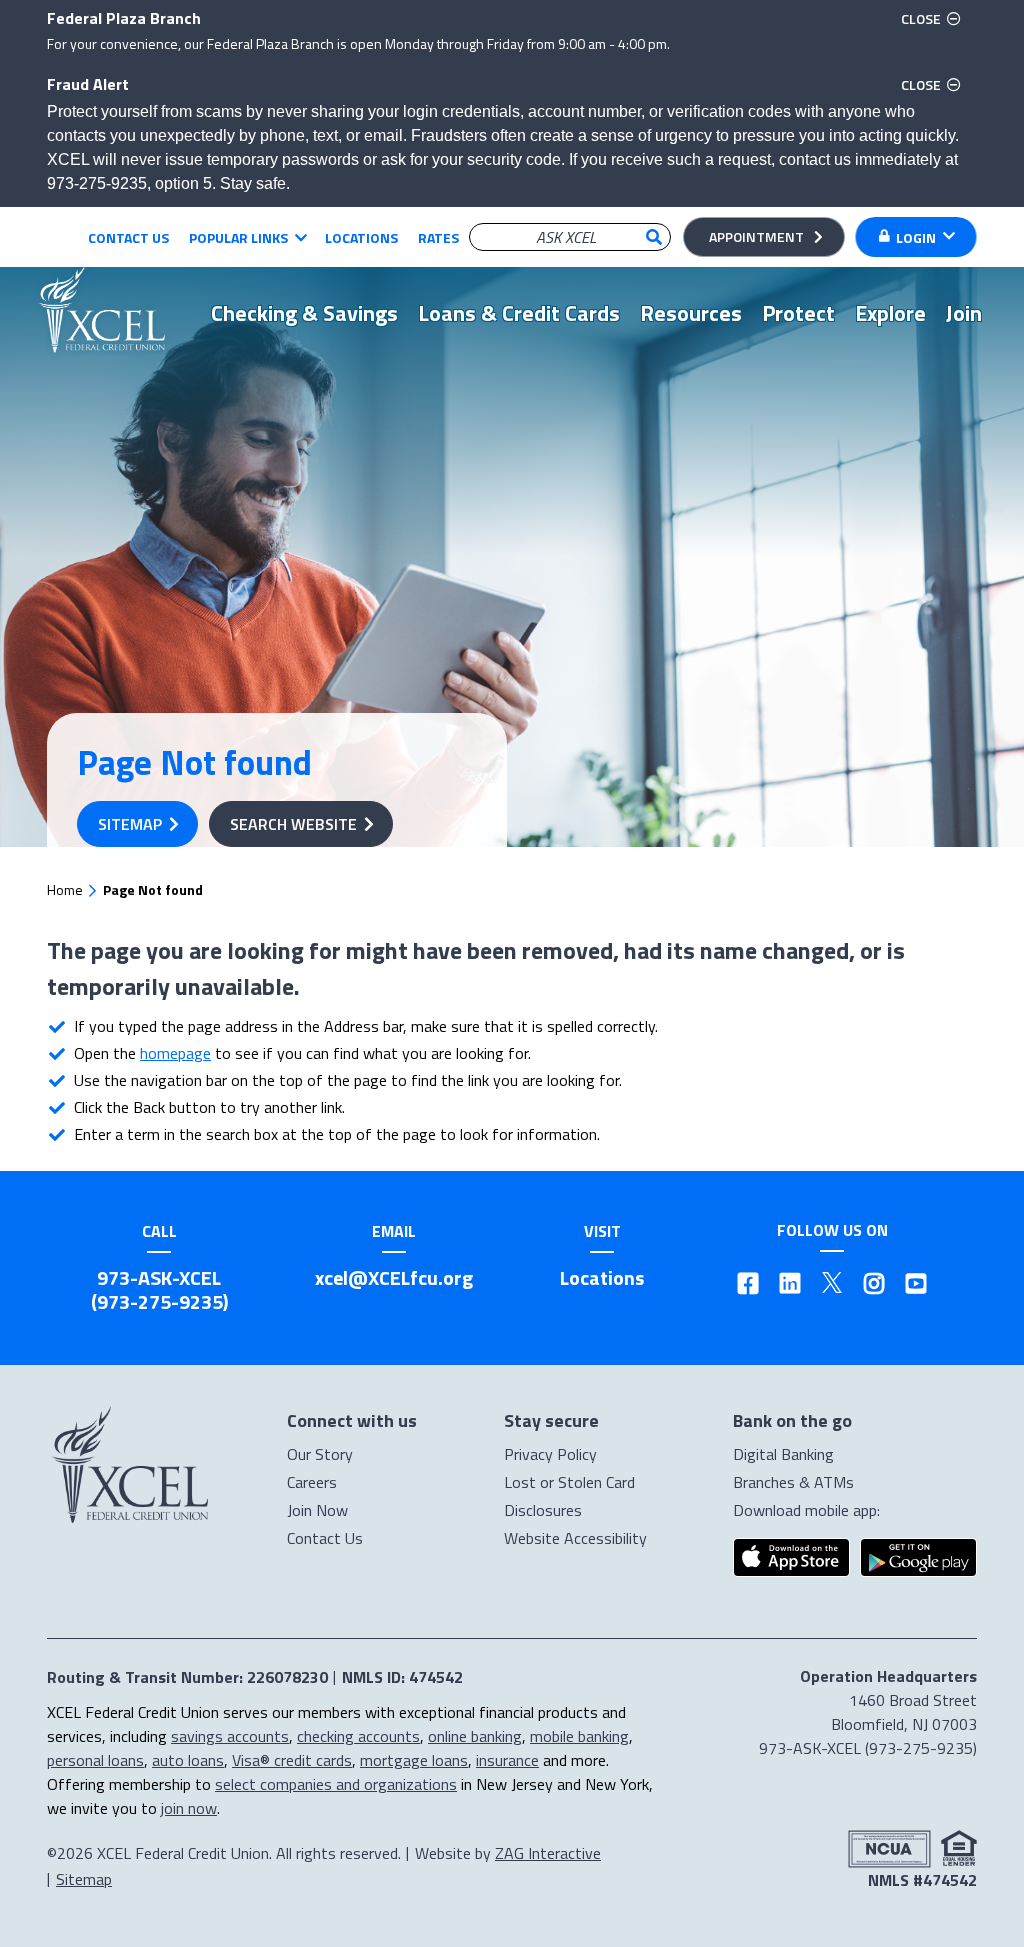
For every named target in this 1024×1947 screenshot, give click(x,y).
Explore (890, 313)
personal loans (95, 1760)
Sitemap (130, 824)
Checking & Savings (304, 313)
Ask (654, 237)
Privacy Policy (550, 1454)
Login (916, 237)
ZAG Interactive (548, 1853)
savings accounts (230, 1736)
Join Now (317, 1510)
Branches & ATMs (793, 1482)
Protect (798, 313)
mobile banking (579, 1736)
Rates (438, 237)
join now (189, 1808)
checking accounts (358, 1736)
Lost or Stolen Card (569, 1482)
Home (65, 889)
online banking (475, 1736)
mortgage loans (414, 1760)
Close (934, 18)
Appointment (756, 236)
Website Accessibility (575, 1538)
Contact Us (128, 237)
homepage (175, 1053)
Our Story (320, 1454)
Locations (361, 237)
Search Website (293, 824)
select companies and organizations (336, 1784)
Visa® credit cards (292, 1760)
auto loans (188, 1760)
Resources (691, 313)
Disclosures (543, 1510)
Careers (312, 1482)
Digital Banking (783, 1454)
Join (964, 313)
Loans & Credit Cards (519, 313)
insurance (507, 1760)
